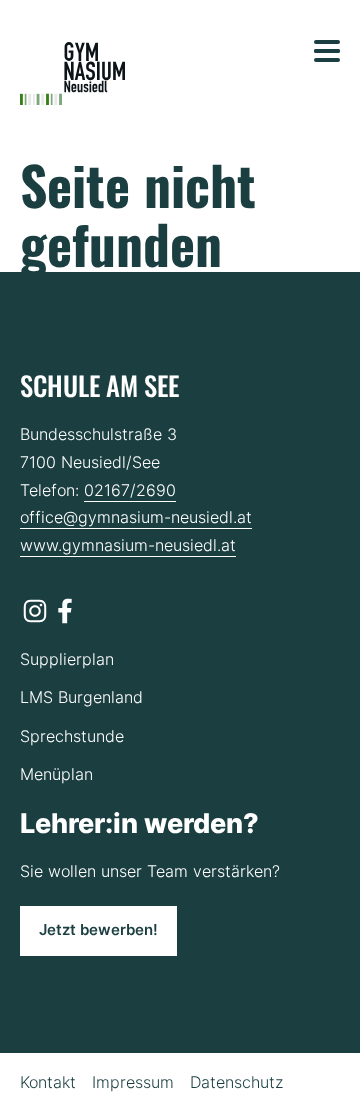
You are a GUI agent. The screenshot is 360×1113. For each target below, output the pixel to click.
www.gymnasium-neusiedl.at (128, 545)
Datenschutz (236, 1082)
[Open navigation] (327, 51)
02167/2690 (130, 490)
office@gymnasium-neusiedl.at (136, 517)
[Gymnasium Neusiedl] (72, 74)
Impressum (133, 1082)
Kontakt (48, 1082)
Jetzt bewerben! (98, 930)
